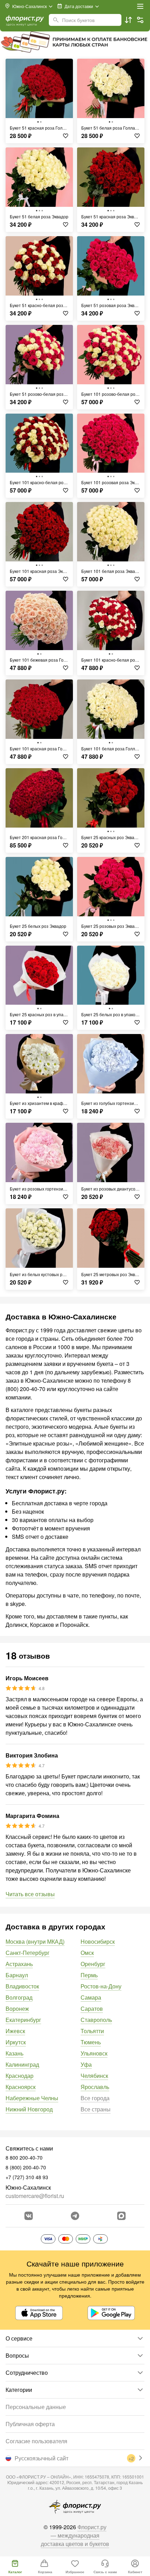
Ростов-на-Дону (101, 1986)
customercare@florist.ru (35, 2196)
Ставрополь (96, 2020)
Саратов (92, 2009)
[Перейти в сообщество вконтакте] (29, 2216)
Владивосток (22, 1986)
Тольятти (92, 2031)
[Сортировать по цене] (128, 20)
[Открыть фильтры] (140, 20)
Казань (14, 2053)
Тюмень (91, 2042)
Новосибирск (98, 1941)
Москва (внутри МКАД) (35, 1941)
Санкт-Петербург (28, 1953)
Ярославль (95, 2087)
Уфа (86, 2064)
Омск (87, 1953)
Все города (95, 2098)
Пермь (89, 1975)
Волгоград (19, 1997)
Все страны (96, 2109)
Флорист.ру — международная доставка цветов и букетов (75, 2535)
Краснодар (20, 2076)
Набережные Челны (32, 2098)
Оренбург (93, 1964)
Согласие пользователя (36, 2441)
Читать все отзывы (30, 1894)
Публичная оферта (30, 2424)
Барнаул (17, 1975)
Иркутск (16, 2042)
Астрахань (19, 1964)
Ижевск (15, 2031)
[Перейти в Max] (121, 2216)
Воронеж (17, 2009)
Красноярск (21, 2087)
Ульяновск (94, 2053)
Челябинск (94, 2076)
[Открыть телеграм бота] (75, 2216)
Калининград (22, 2064)
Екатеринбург (23, 2020)
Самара (91, 1997)
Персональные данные (36, 2407)
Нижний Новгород (29, 2109)
